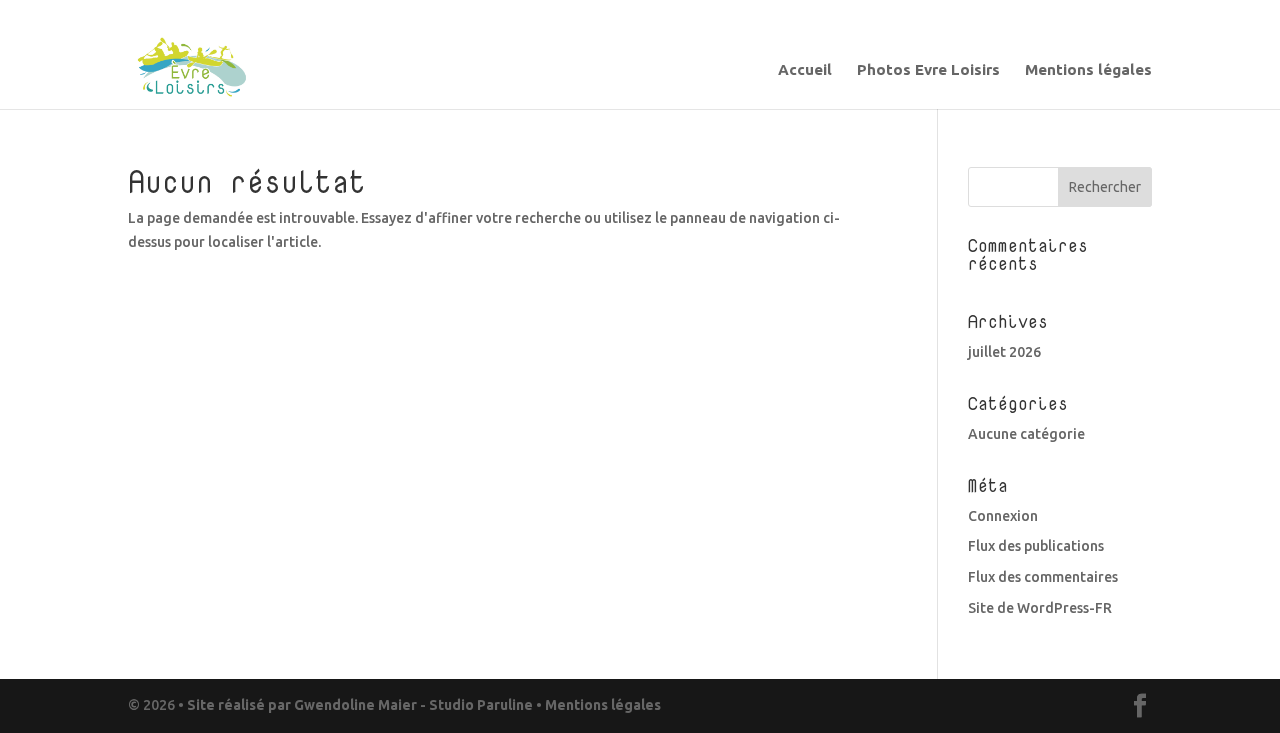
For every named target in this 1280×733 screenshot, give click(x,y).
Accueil (805, 70)
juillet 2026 (1004, 352)
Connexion (1003, 516)
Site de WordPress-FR (1040, 608)
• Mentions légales (597, 705)
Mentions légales (1088, 70)
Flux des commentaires (1043, 577)
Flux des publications (1036, 546)
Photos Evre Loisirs (928, 70)
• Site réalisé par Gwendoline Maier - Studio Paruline (355, 705)
